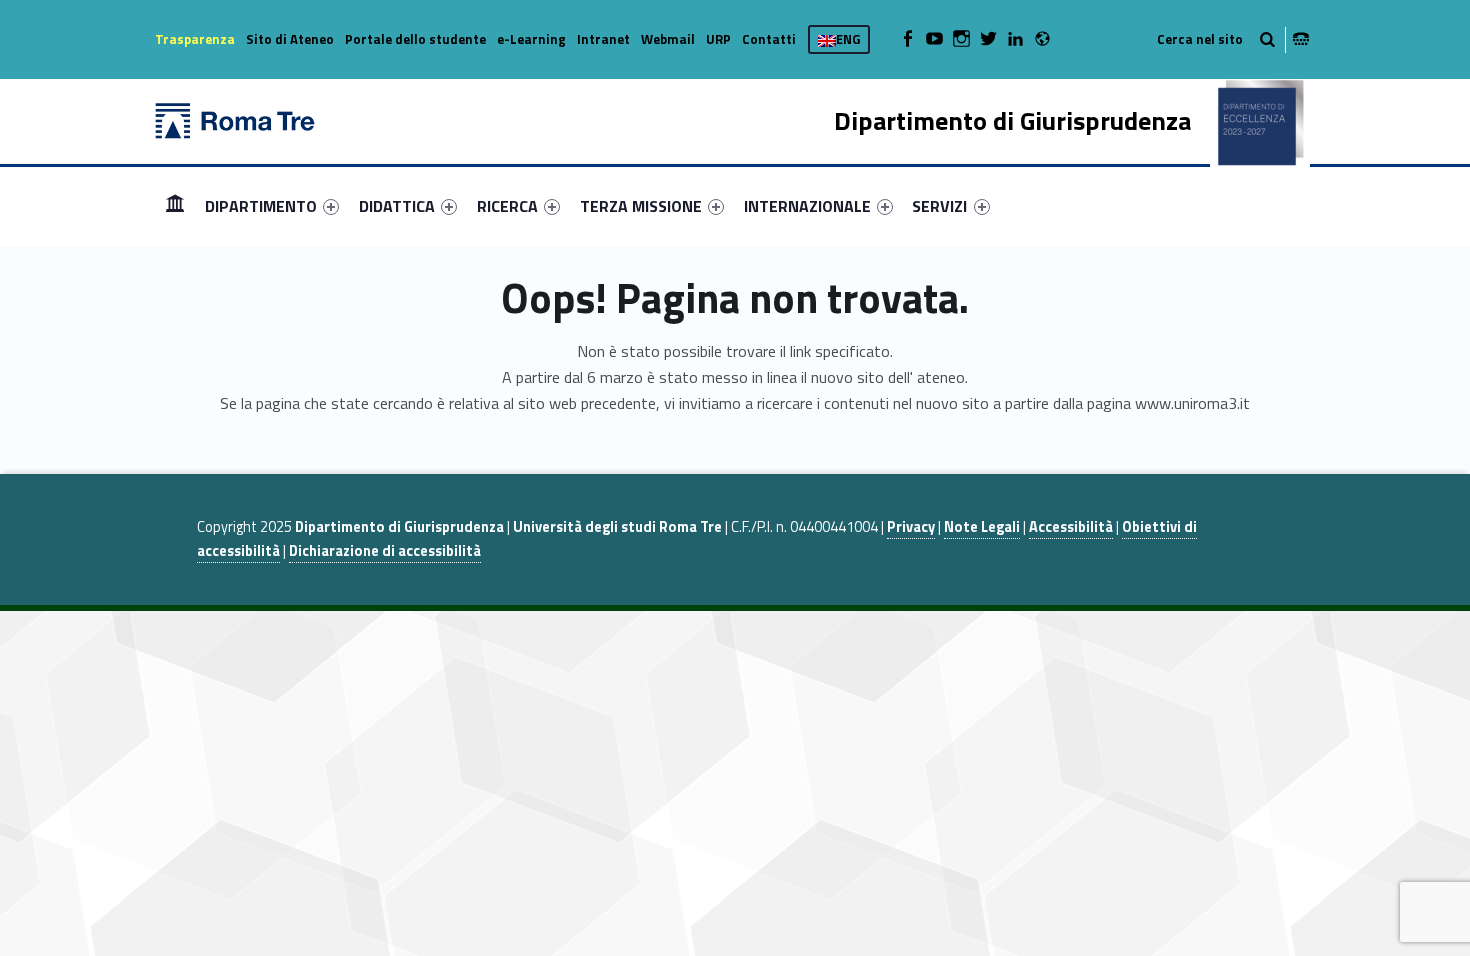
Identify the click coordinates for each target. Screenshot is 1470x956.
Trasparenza (195, 39)
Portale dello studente (415, 39)
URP (718, 39)
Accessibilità (1071, 527)
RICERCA (507, 206)
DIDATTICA (397, 206)
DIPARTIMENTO (261, 206)
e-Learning (531, 39)
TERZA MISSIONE (641, 206)
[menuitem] (175, 206)
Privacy (911, 527)
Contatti (769, 39)
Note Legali (982, 527)
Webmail (668, 39)
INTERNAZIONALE (807, 206)
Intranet (603, 39)
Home (175, 205)
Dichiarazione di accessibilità (385, 551)
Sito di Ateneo (290, 39)
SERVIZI (939, 206)
